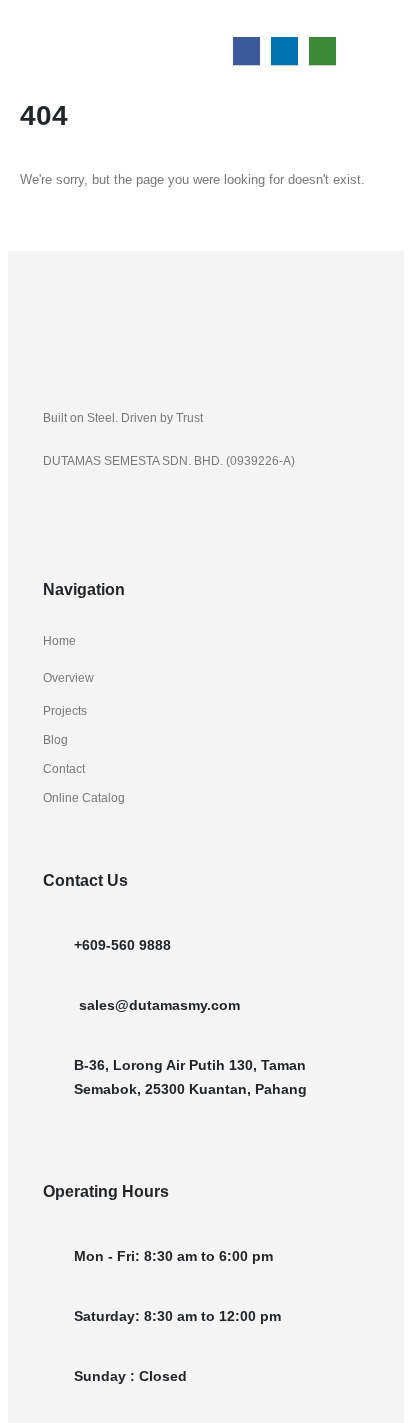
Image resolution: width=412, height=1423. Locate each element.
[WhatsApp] (322, 50)
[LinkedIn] (284, 50)
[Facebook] (246, 50)
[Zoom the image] (104, 304)
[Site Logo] (81, 37)
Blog (55, 739)
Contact (64, 768)
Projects (65, 710)
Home (59, 640)
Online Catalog (84, 797)
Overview (68, 677)
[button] (376, 13)
